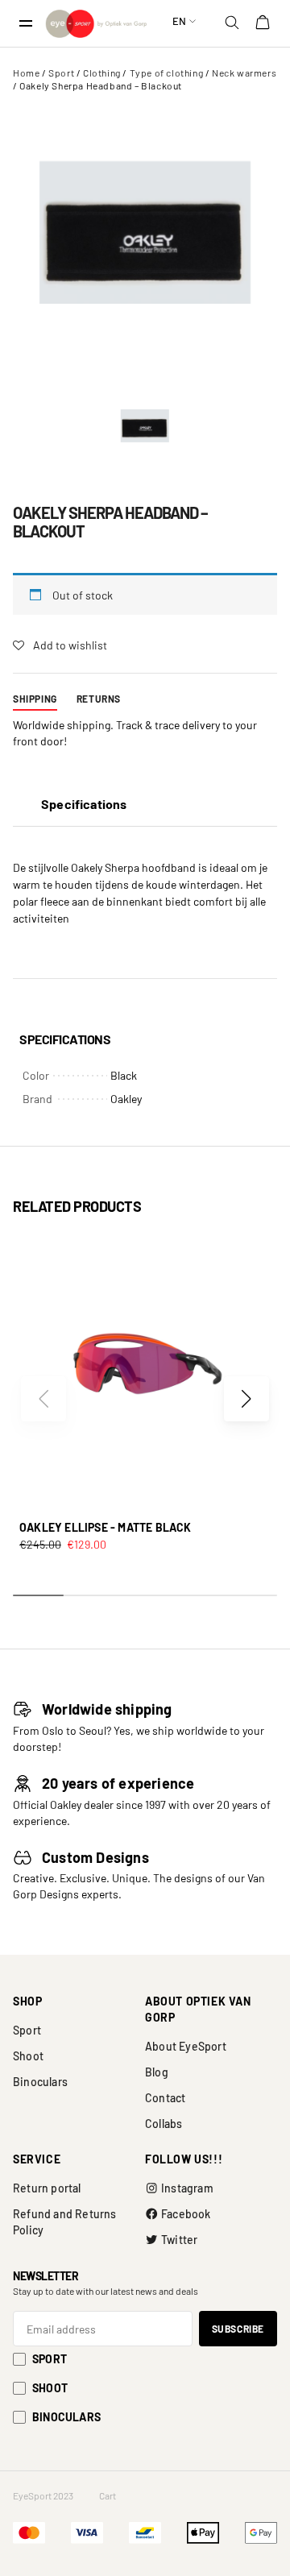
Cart (108, 2495)
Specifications (84, 804)
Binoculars (40, 2082)
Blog (157, 2072)
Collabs (164, 2124)
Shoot (28, 2056)
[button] (246, 1399)
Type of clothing (167, 73)
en (179, 21)
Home (26, 73)
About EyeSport (186, 2046)
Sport (61, 73)
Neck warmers (244, 73)
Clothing (102, 73)
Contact (165, 2098)
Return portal (47, 2188)
